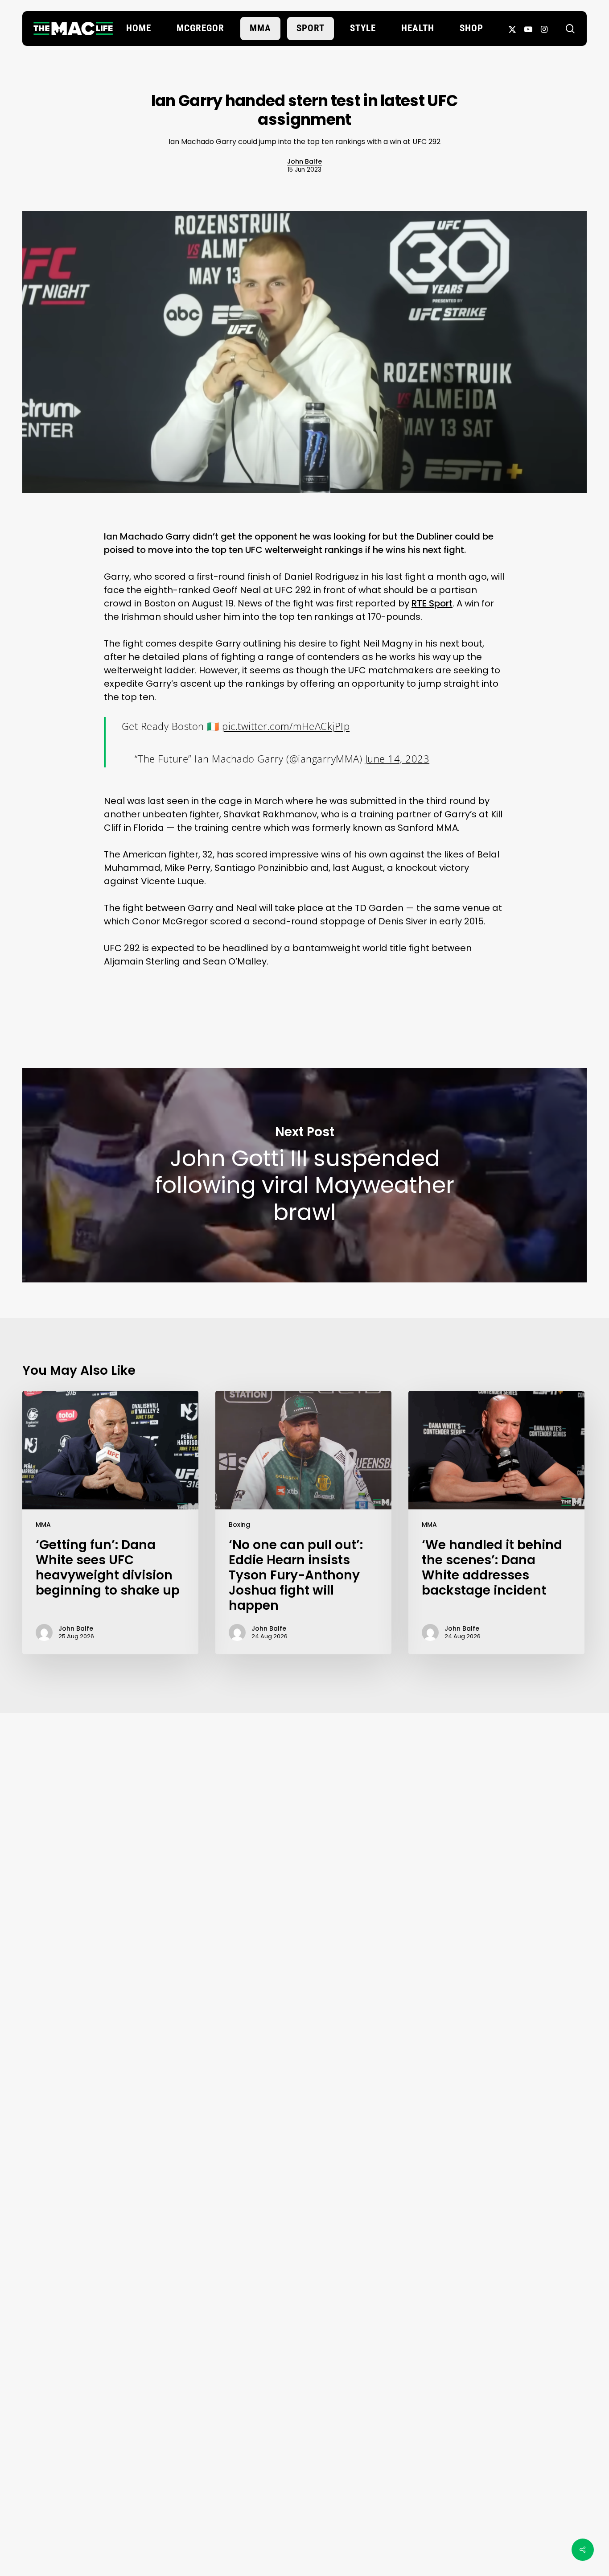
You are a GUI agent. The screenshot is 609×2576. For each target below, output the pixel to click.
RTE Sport (432, 603)
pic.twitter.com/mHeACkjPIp (286, 726)
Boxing (239, 1525)
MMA (43, 1525)
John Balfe (304, 161)
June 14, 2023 (397, 758)
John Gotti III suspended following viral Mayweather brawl (304, 1175)
